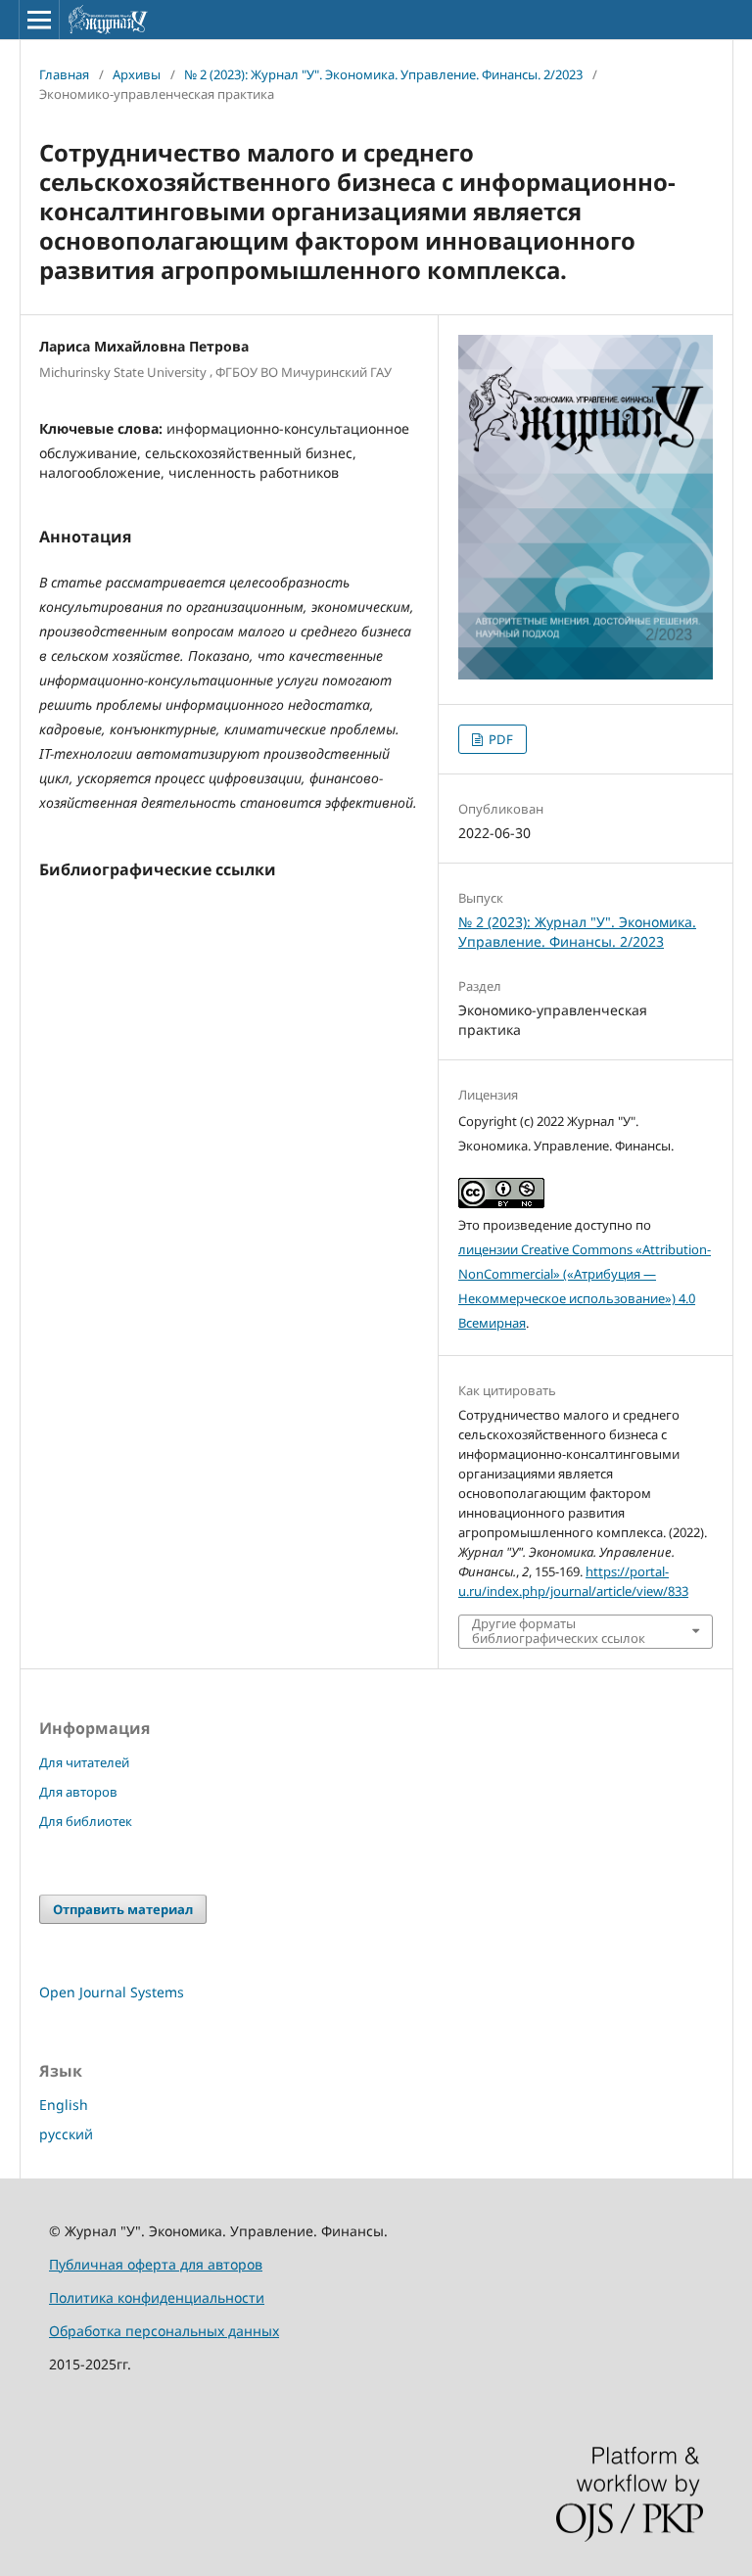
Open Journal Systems (112, 1992)
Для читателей (84, 1762)
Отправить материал (123, 1909)
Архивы (137, 74)
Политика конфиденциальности (157, 2297)
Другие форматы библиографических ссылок (559, 1631)
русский (66, 2134)
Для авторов (78, 1792)
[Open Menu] (39, 20)
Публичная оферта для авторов (156, 2264)
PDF (499, 739)
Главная (64, 74)
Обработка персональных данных (164, 2331)
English (64, 2105)
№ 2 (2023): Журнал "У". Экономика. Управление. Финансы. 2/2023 (383, 74)
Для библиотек (86, 1821)
